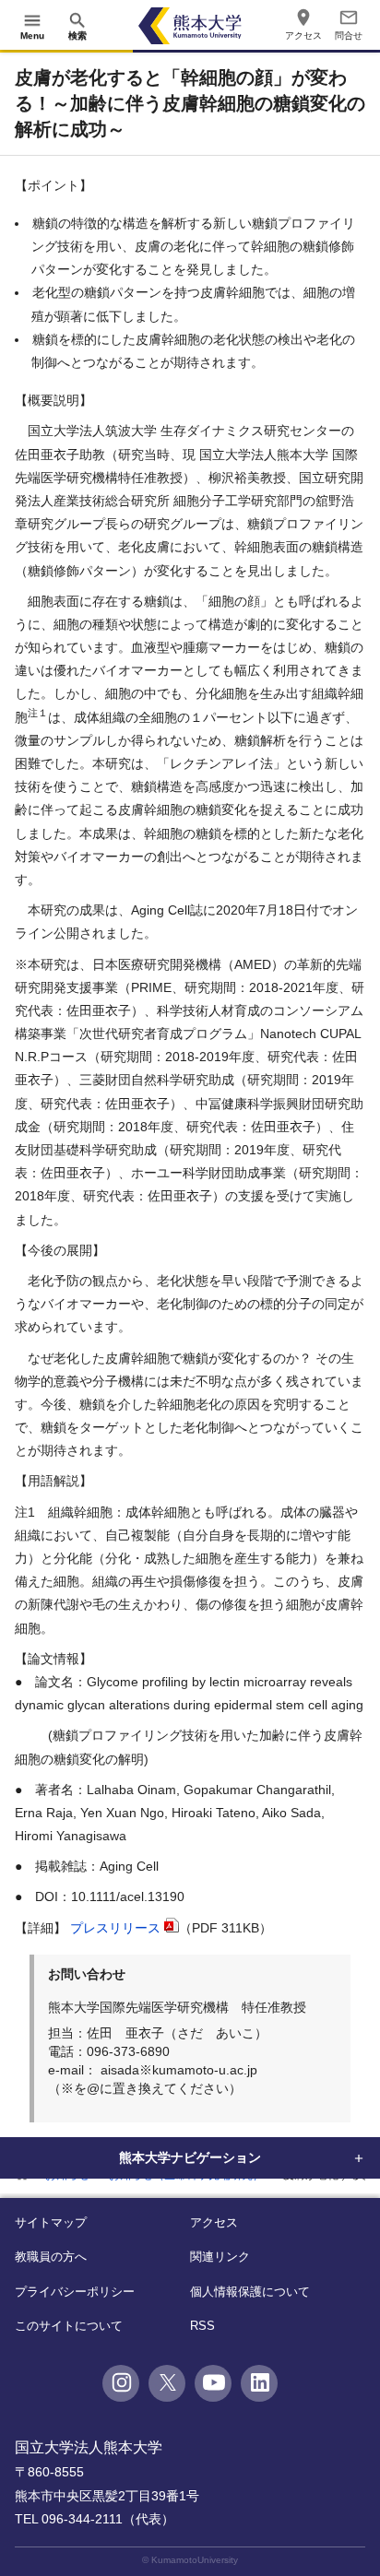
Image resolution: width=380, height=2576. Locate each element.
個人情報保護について (250, 2292)
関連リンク (220, 2257)
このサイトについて (69, 2326)
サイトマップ (51, 2222)
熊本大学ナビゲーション (190, 2157)
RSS (202, 2326)
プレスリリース (115, 1928)
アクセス (214, 2222)
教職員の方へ (51, 2257)
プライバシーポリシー (75, 2292)
